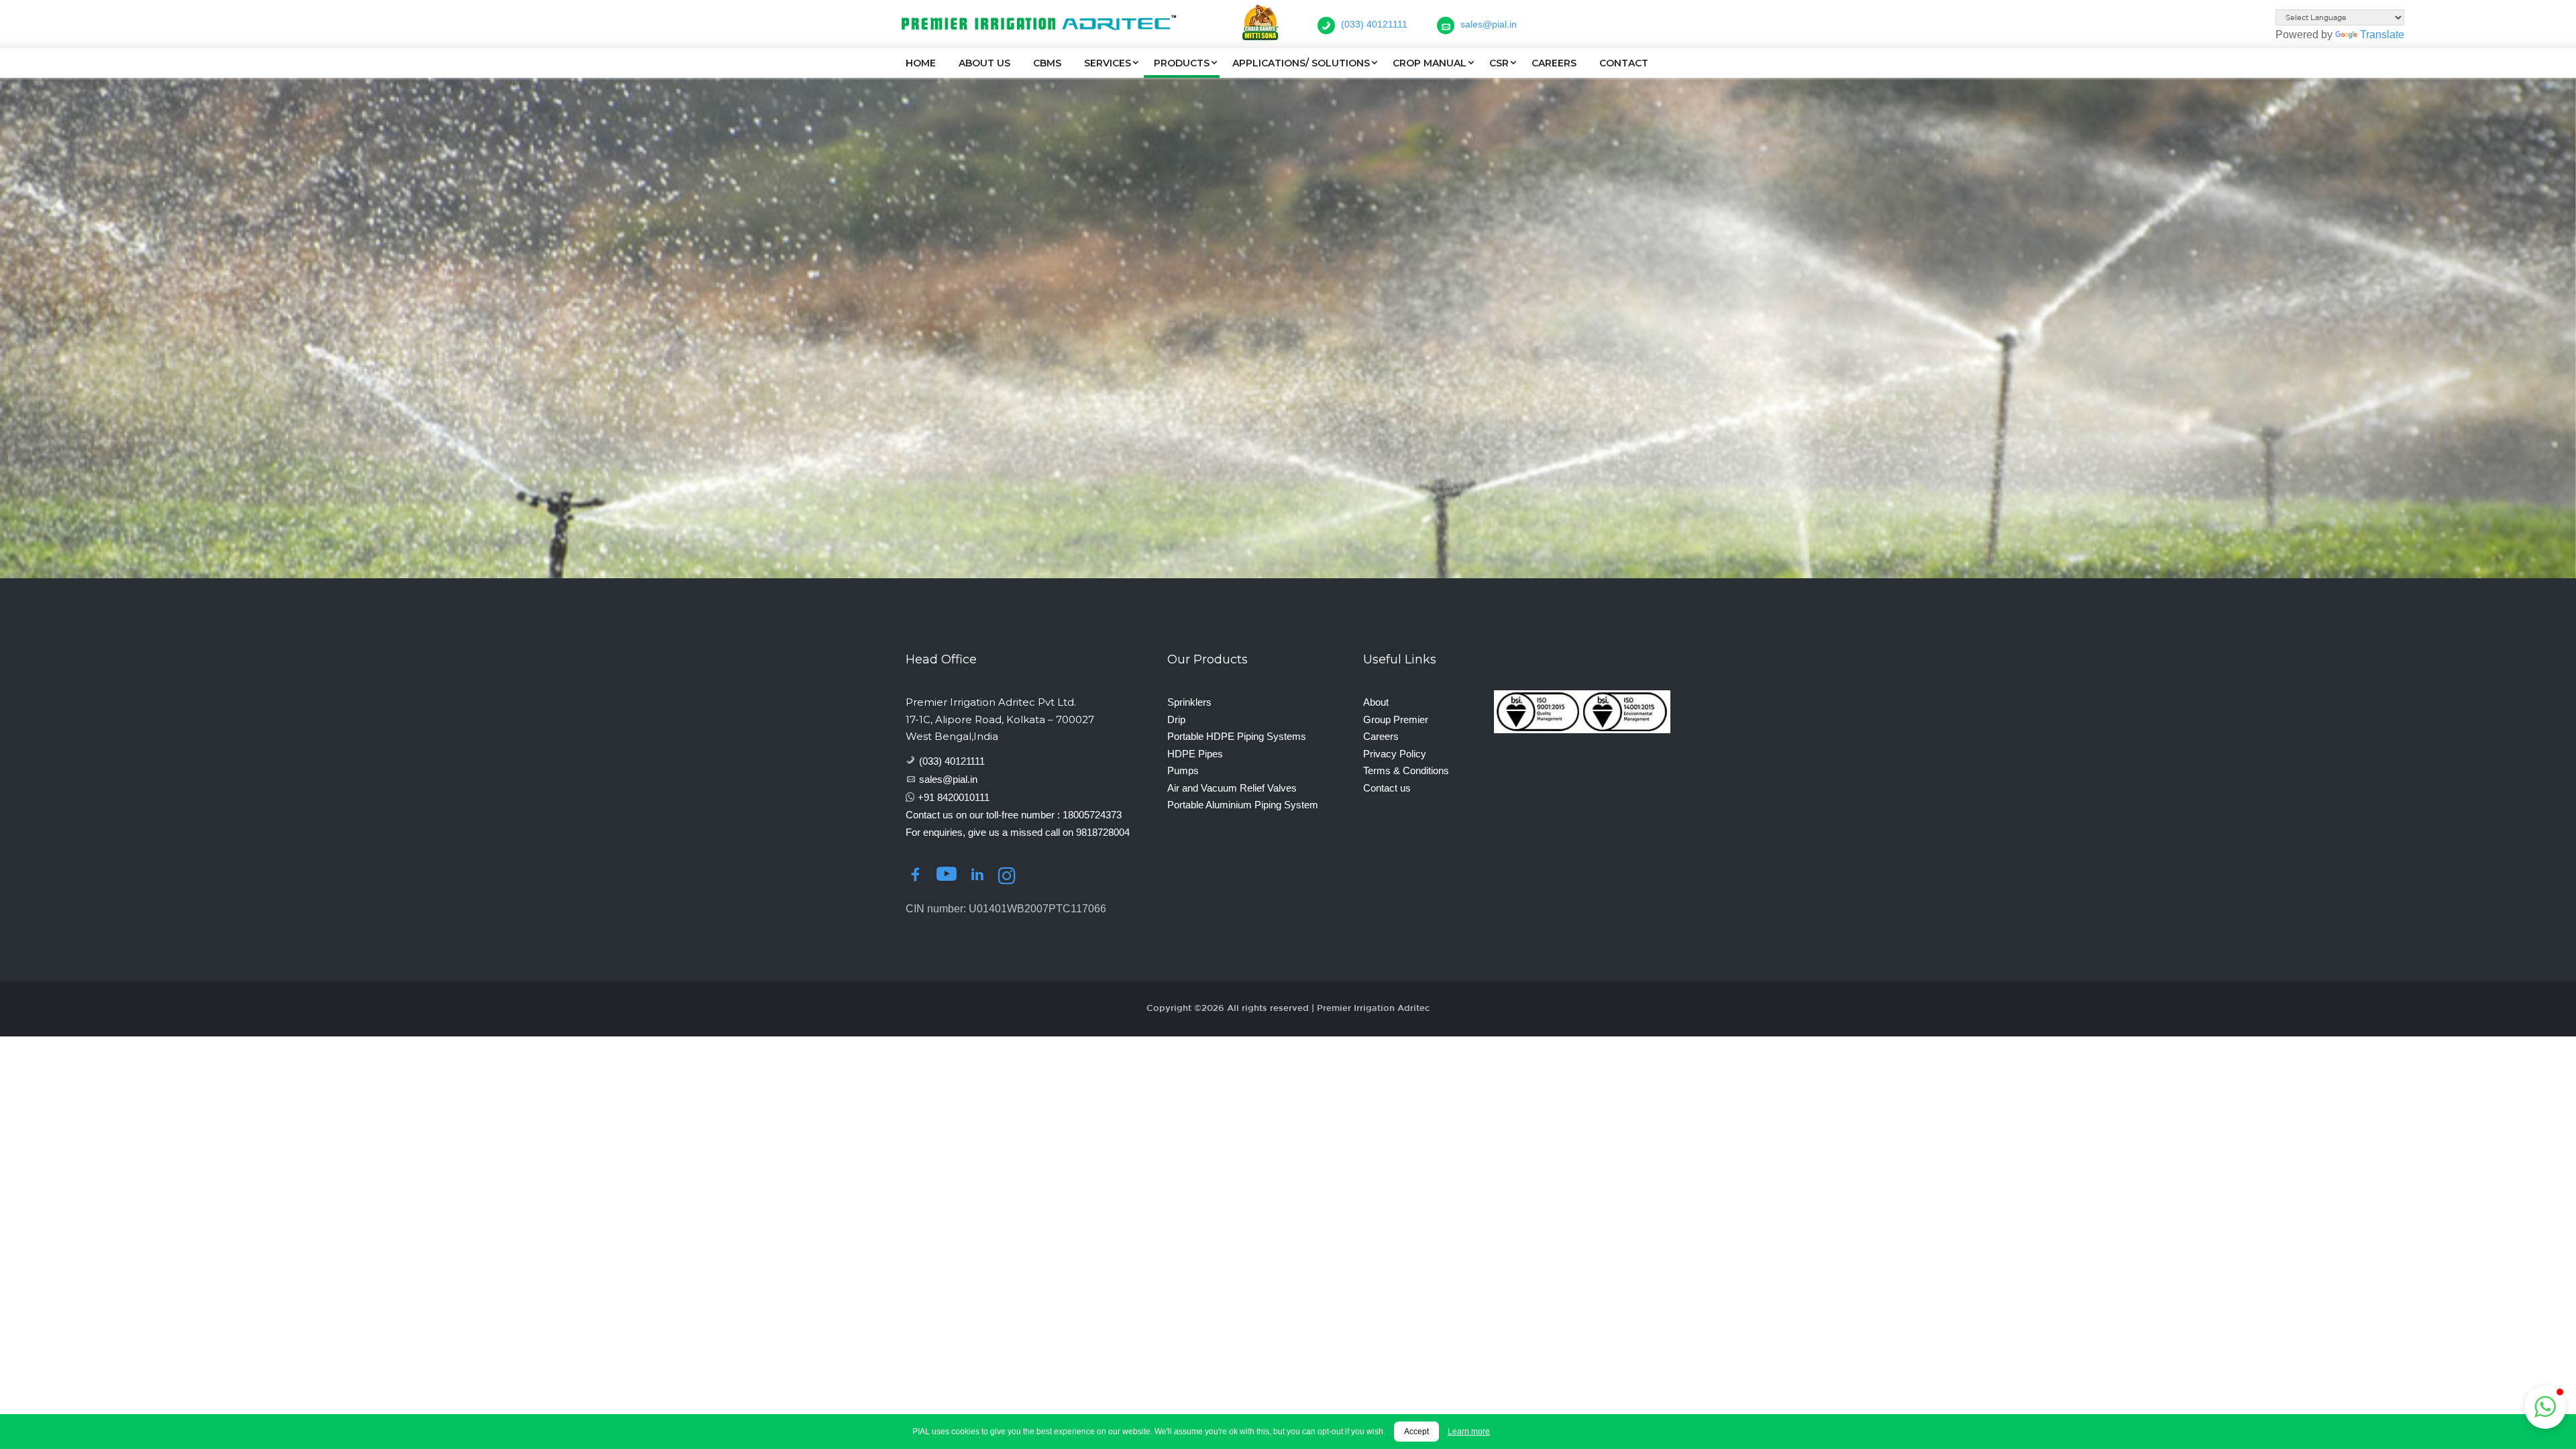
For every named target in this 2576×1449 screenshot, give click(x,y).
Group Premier (1396, 719)
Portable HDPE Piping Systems (1237, 736)
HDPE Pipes (1195, 754)
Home (921, 63)
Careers (1554, 63)
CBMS (1047, 63)
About (1376, 702)
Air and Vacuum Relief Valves (1232, 788)
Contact (1624, 63)
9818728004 (1103, 832)
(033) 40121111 (952, 761)
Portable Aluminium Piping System (1243, 805)
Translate (2382, 35)
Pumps (1183, 770)
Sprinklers (1189, 702)
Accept (1416, 1432)
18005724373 (1092, 815)
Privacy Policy (1395, 754)
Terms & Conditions (1406, 770)
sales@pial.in (948, 779)
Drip (1176, 719)
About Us (984, 63)
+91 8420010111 (954, 797)
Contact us (1387, 788)
